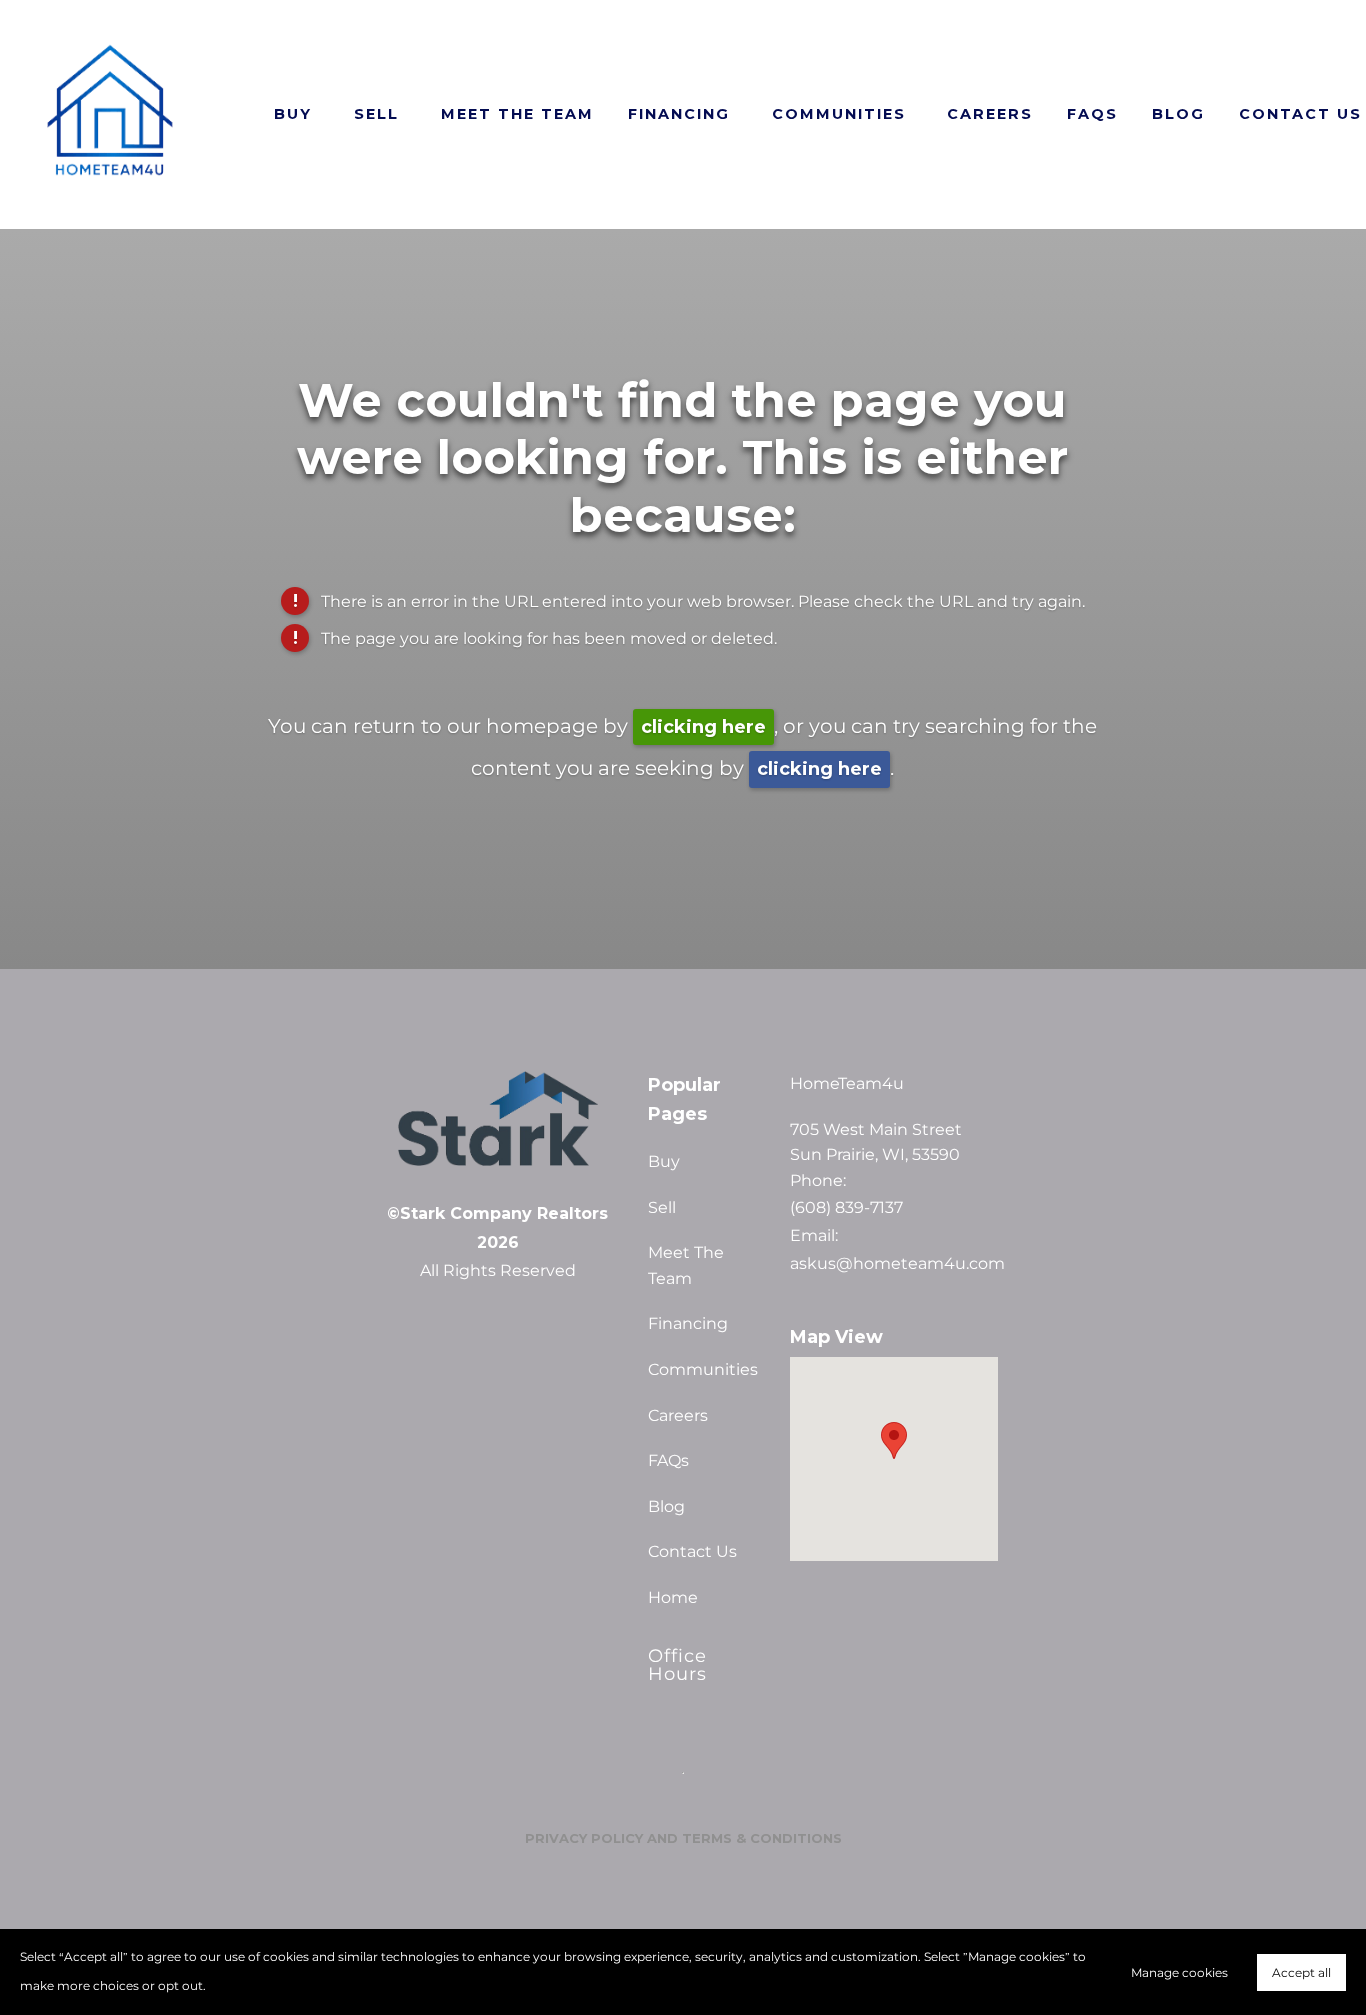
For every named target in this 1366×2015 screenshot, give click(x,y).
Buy (293, 114)
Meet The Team (517, 114)
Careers (990, 114)
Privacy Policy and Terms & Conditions (683, 1838)
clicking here (703, 727)
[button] (894, 1440)
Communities (839, 114)
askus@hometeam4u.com (894, 1264)
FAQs (1092, 114)
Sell (376, 114)
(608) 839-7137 (846, 1208)
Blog (1178, 114)
